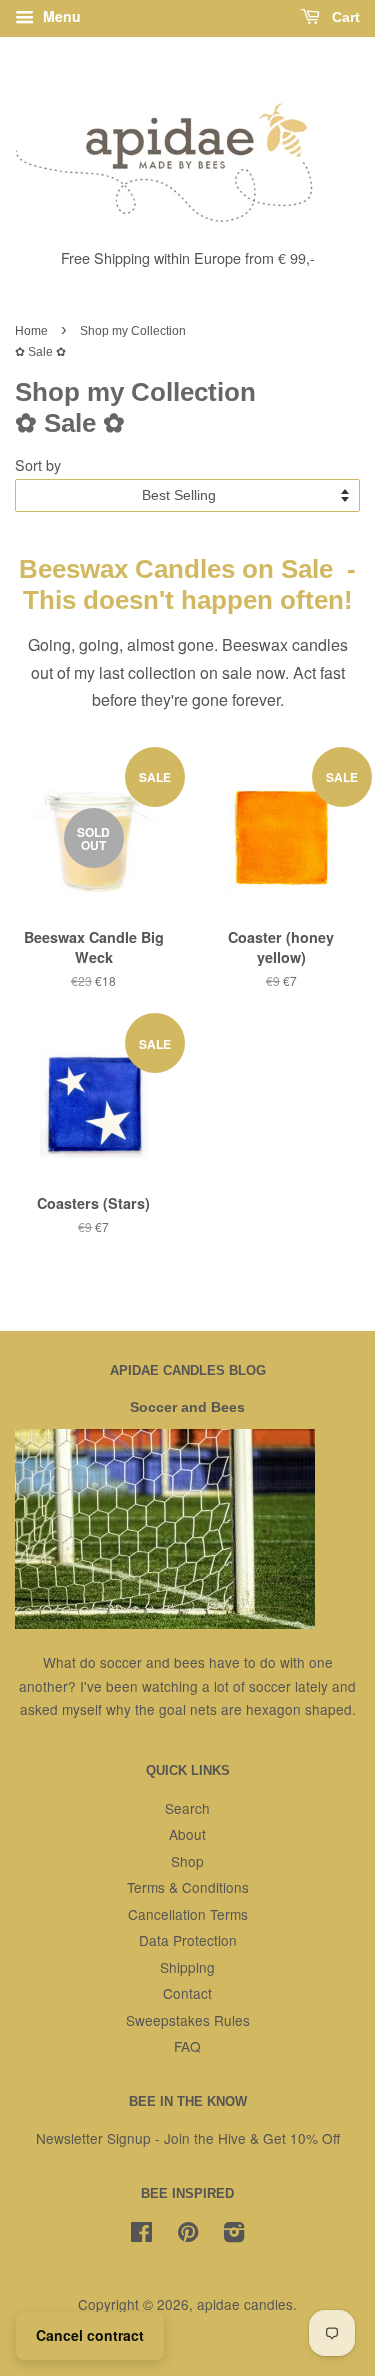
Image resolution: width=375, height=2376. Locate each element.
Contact (187, 1993)
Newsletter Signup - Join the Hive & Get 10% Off (188, 2138)
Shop (187, 1861)
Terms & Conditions (188, 1887)
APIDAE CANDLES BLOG (188, 1370)
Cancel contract (90, 2335)
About (187, 1834)
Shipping (187, 1967)
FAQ (187, 2046)
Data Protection (188, 1940)
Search (187, 1808)
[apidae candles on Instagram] (234, 2235)
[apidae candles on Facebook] (141, 2235)
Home (31, 331)
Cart (344, 17)
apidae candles (245, 2304)
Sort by (38, 464)
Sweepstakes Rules (188, 2020)
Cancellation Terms (188, 1914)
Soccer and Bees (187, 1407)
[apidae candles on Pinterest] (188, 2235)
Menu (60, 16)
